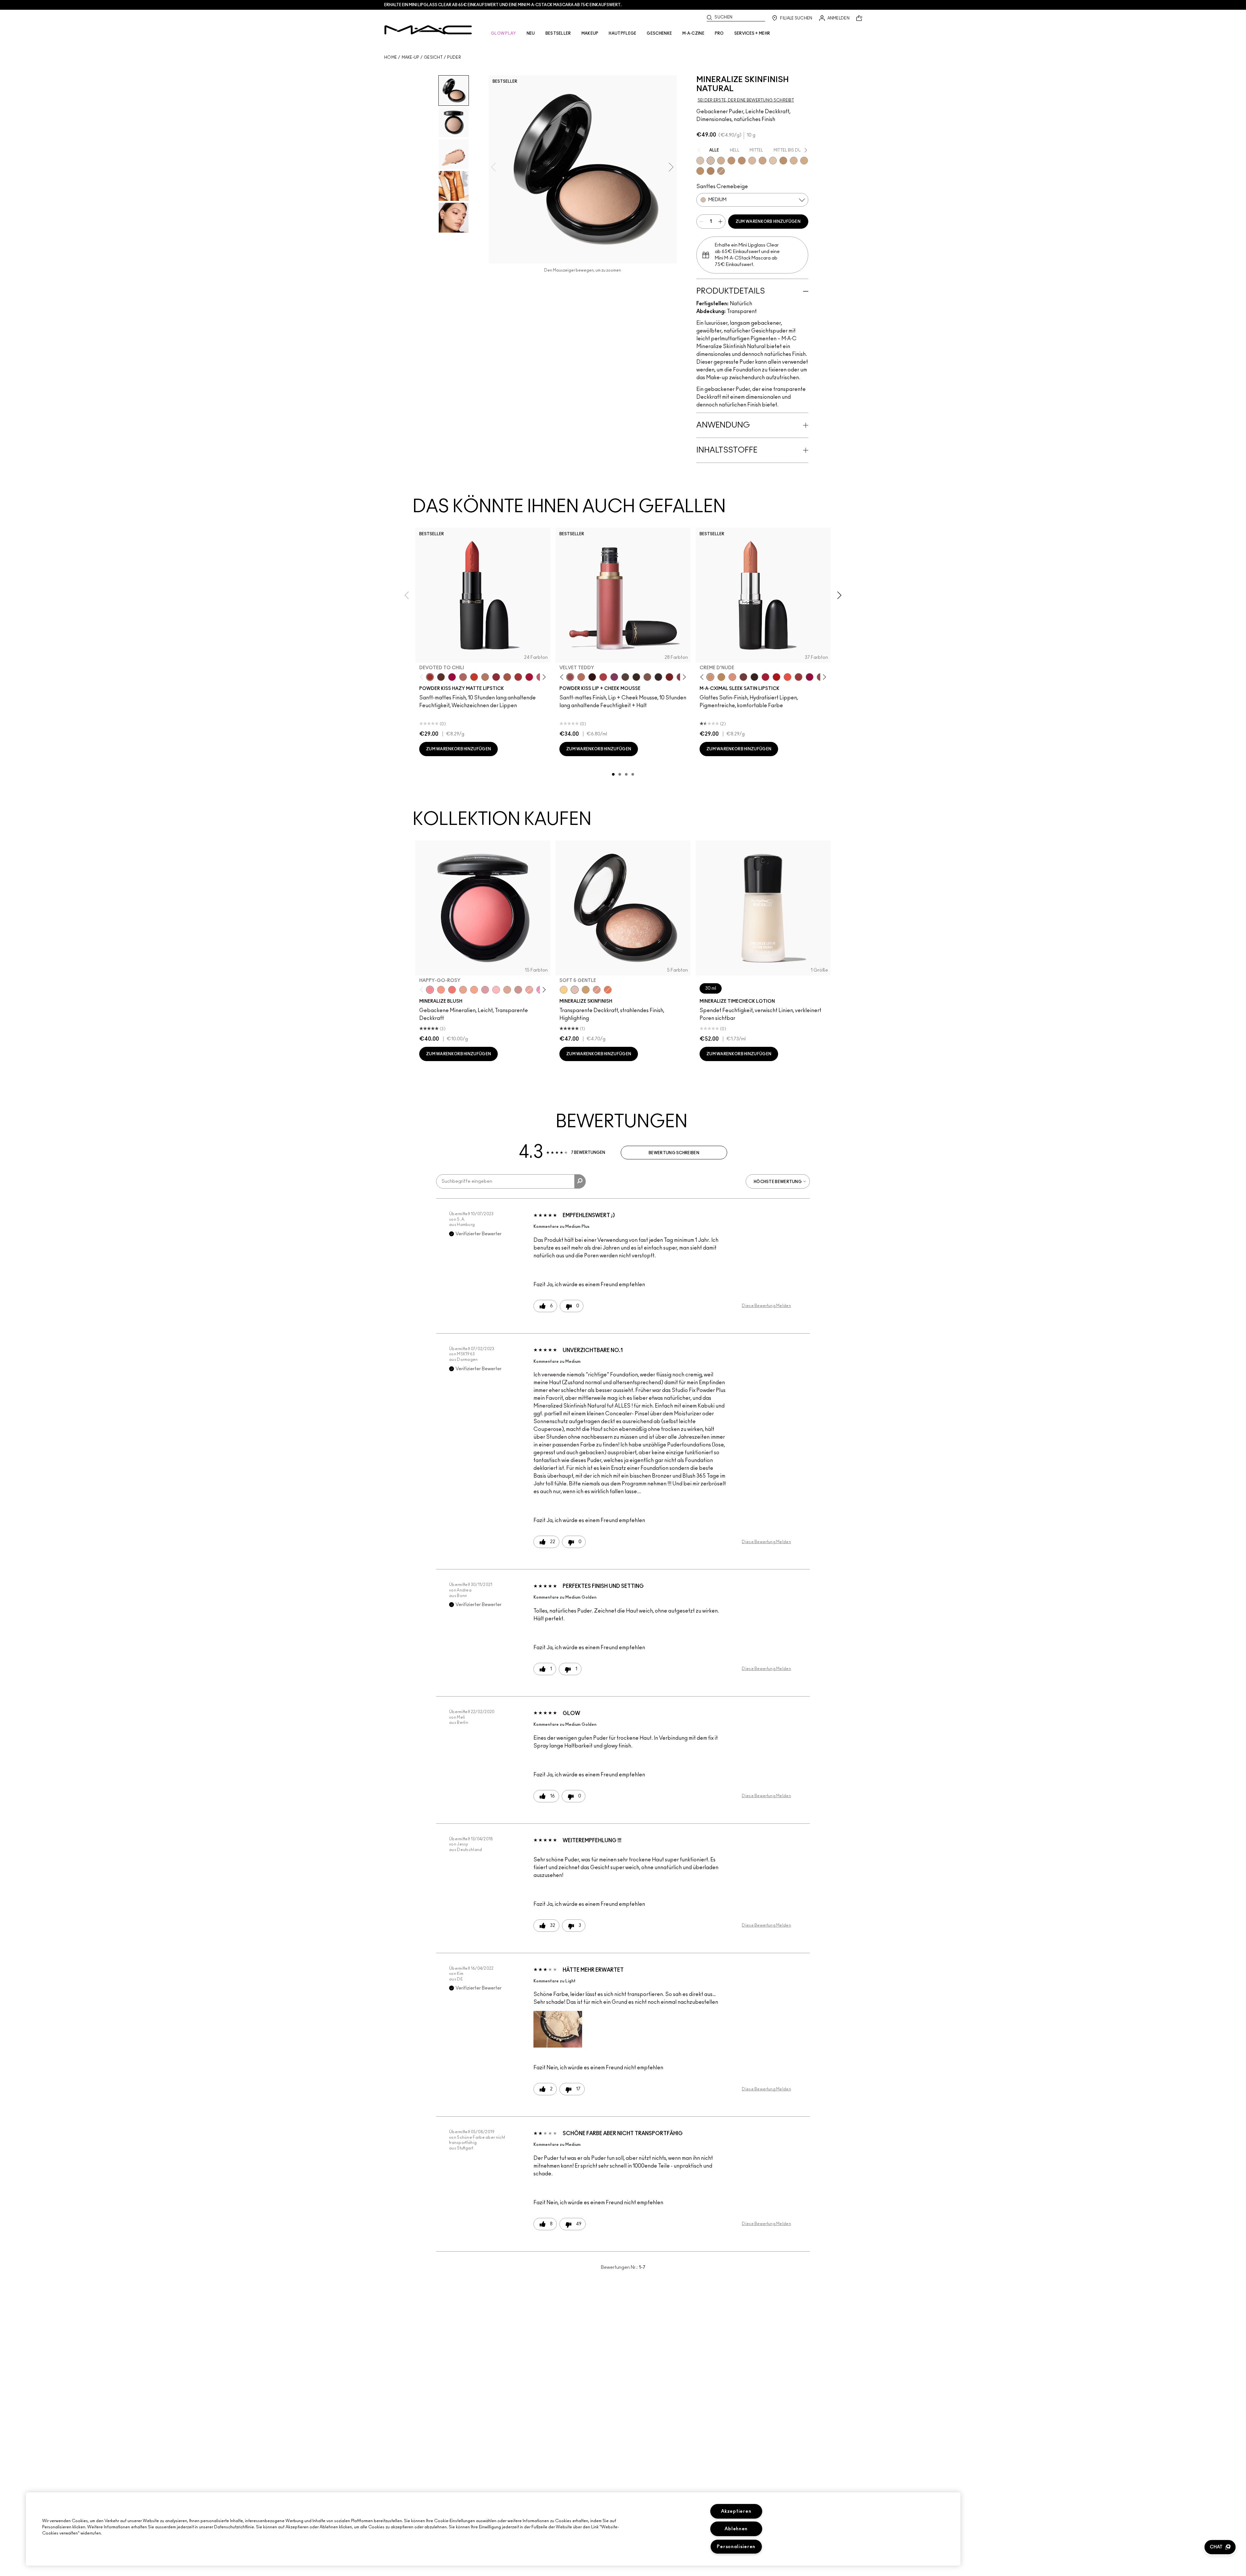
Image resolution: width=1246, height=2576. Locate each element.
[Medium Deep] (763, 161)
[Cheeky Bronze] (597, 990)
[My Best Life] (474, 677)
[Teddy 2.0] (463, 677)
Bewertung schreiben (674, 1153)
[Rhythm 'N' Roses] (669, 677)
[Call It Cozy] (721, 677)
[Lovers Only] (810, 677)
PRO (719, 33)
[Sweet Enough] (529, 990)
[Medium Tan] (804, 161)
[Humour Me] (463, 990)
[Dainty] (496, 990)
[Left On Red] (776, 677)
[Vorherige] (423, 677)
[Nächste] (543, 677)
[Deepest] (711, 171)
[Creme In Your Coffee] (743, 677)
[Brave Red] (765, 677)
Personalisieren (736, 2547)
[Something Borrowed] (614, 677)
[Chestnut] (636, 677)
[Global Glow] (564, 990)
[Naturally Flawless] (474, 990)
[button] (558, 2029)
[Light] (700, 161)
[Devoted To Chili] (430, 677)
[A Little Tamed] (603, 677)
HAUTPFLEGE (623, 33)
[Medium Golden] (794, 161)
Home (391, 57)
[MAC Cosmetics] (428, 30)
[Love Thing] (518, 990)
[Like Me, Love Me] (441, 990)
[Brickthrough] (518, 677)
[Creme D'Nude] (710, 677)
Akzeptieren (736, 2511)
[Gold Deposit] (608, 990)
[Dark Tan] (700, 171)
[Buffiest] (625, 677)
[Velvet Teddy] (570, 677)
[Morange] (788, 677)
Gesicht (433, 57)
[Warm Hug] (581, 677)
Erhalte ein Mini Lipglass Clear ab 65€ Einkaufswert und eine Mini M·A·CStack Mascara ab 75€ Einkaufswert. (503, 5)
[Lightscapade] (586, 990)
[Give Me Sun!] (783, 161)
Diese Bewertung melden (766, 1306)
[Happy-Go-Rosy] (430, 990)
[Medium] (711, 161)
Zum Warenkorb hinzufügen (768, 222)
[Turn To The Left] (441, 677)
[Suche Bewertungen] (580, 1181)
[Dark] (731, 161)
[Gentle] (485, 990)
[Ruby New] (529, 677)
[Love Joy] (507, 990)
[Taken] (647, 677)
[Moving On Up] (507, 677)
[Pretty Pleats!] (592, 677)
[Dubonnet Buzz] (496, 677)
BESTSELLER (558, 33)
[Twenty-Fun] (452, 677)
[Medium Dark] (721, 161)
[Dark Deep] (742, 161)
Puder (454, 57)
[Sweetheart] (799, 677)
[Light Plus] (773, 161)
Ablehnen (736, 2529)
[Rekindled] (658, 677)
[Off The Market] (485, 677)
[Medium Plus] (752, 161)
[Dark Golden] (721, 171)
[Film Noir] (754, 677)
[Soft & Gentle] (575, 990)
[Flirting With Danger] (452, 990)
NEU (531, 33)
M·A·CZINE (693, 33)
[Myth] (732, 677)
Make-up (410, 57)
